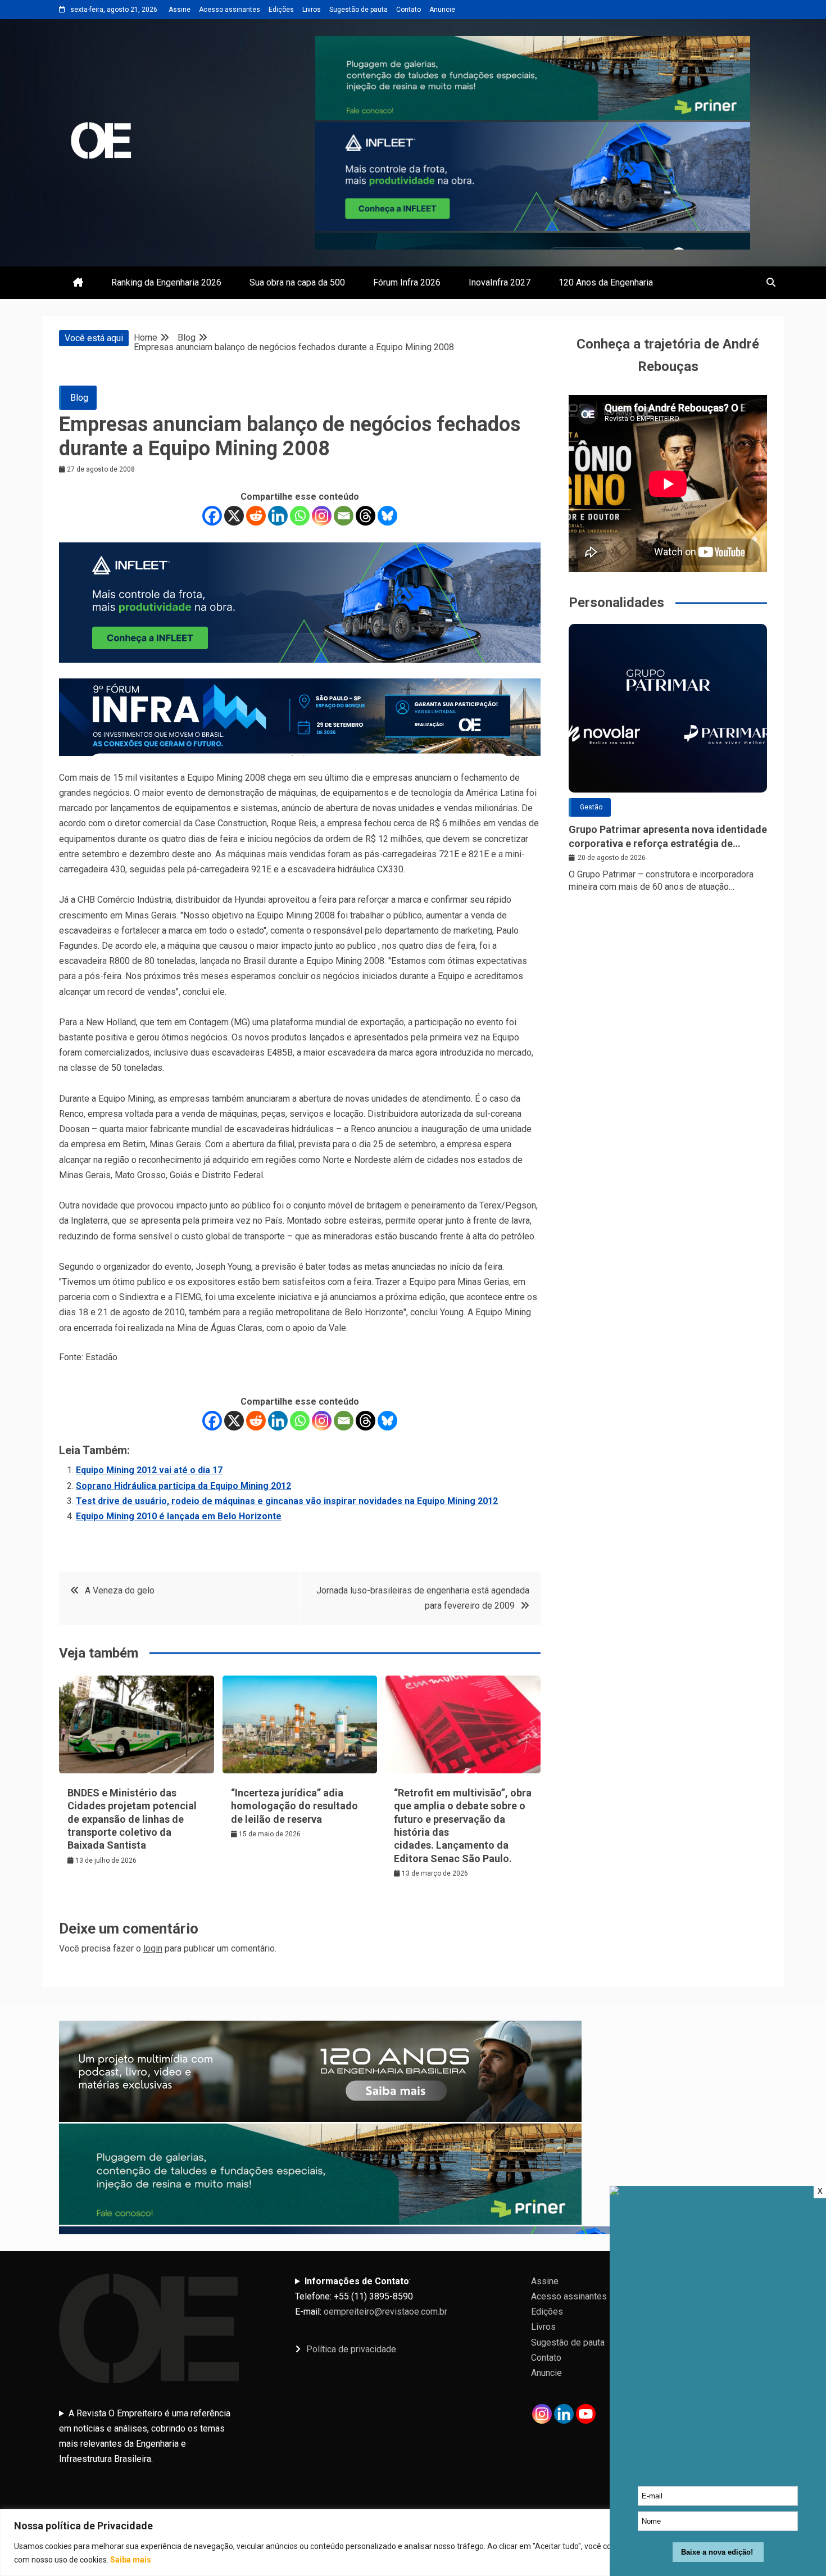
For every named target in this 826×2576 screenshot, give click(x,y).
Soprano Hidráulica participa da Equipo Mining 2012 (183, 1486)
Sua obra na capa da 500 (297, 282)
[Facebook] (212, 516)
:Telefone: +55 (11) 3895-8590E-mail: (371, 2296)
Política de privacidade (351, 2349)
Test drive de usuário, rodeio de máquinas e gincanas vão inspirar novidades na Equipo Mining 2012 (287, 1501)
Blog (79, 398)
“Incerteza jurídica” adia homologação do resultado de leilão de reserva (294, 1806)
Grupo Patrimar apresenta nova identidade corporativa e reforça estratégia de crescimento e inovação (668, 837)
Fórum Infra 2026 (407, 282)
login (153, 1948)
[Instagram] (322, 516)
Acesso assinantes (230, 10)
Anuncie (442, 10)
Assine (180, 10)
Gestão (591, 807)
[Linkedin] (278, 516)
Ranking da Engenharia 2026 (166, 282)
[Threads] (366, 516)
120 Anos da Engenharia (606, 282)
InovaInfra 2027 (500, 282)
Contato (409, 10)
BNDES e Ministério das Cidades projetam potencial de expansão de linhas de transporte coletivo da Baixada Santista (132, 1819)
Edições (281, 10)
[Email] (344, 516)
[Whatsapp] (300, 516)
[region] (413, 2543)
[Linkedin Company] (564, 2414)
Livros (312, 10)
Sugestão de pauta (358, 10)
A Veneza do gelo (120, 1590)
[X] (234, 516)
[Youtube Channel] (586, 2414)
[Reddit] (256, 516)
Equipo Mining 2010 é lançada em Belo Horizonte (179, 1516)
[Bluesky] (387, 516)
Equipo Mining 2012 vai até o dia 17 (149, 1470)
